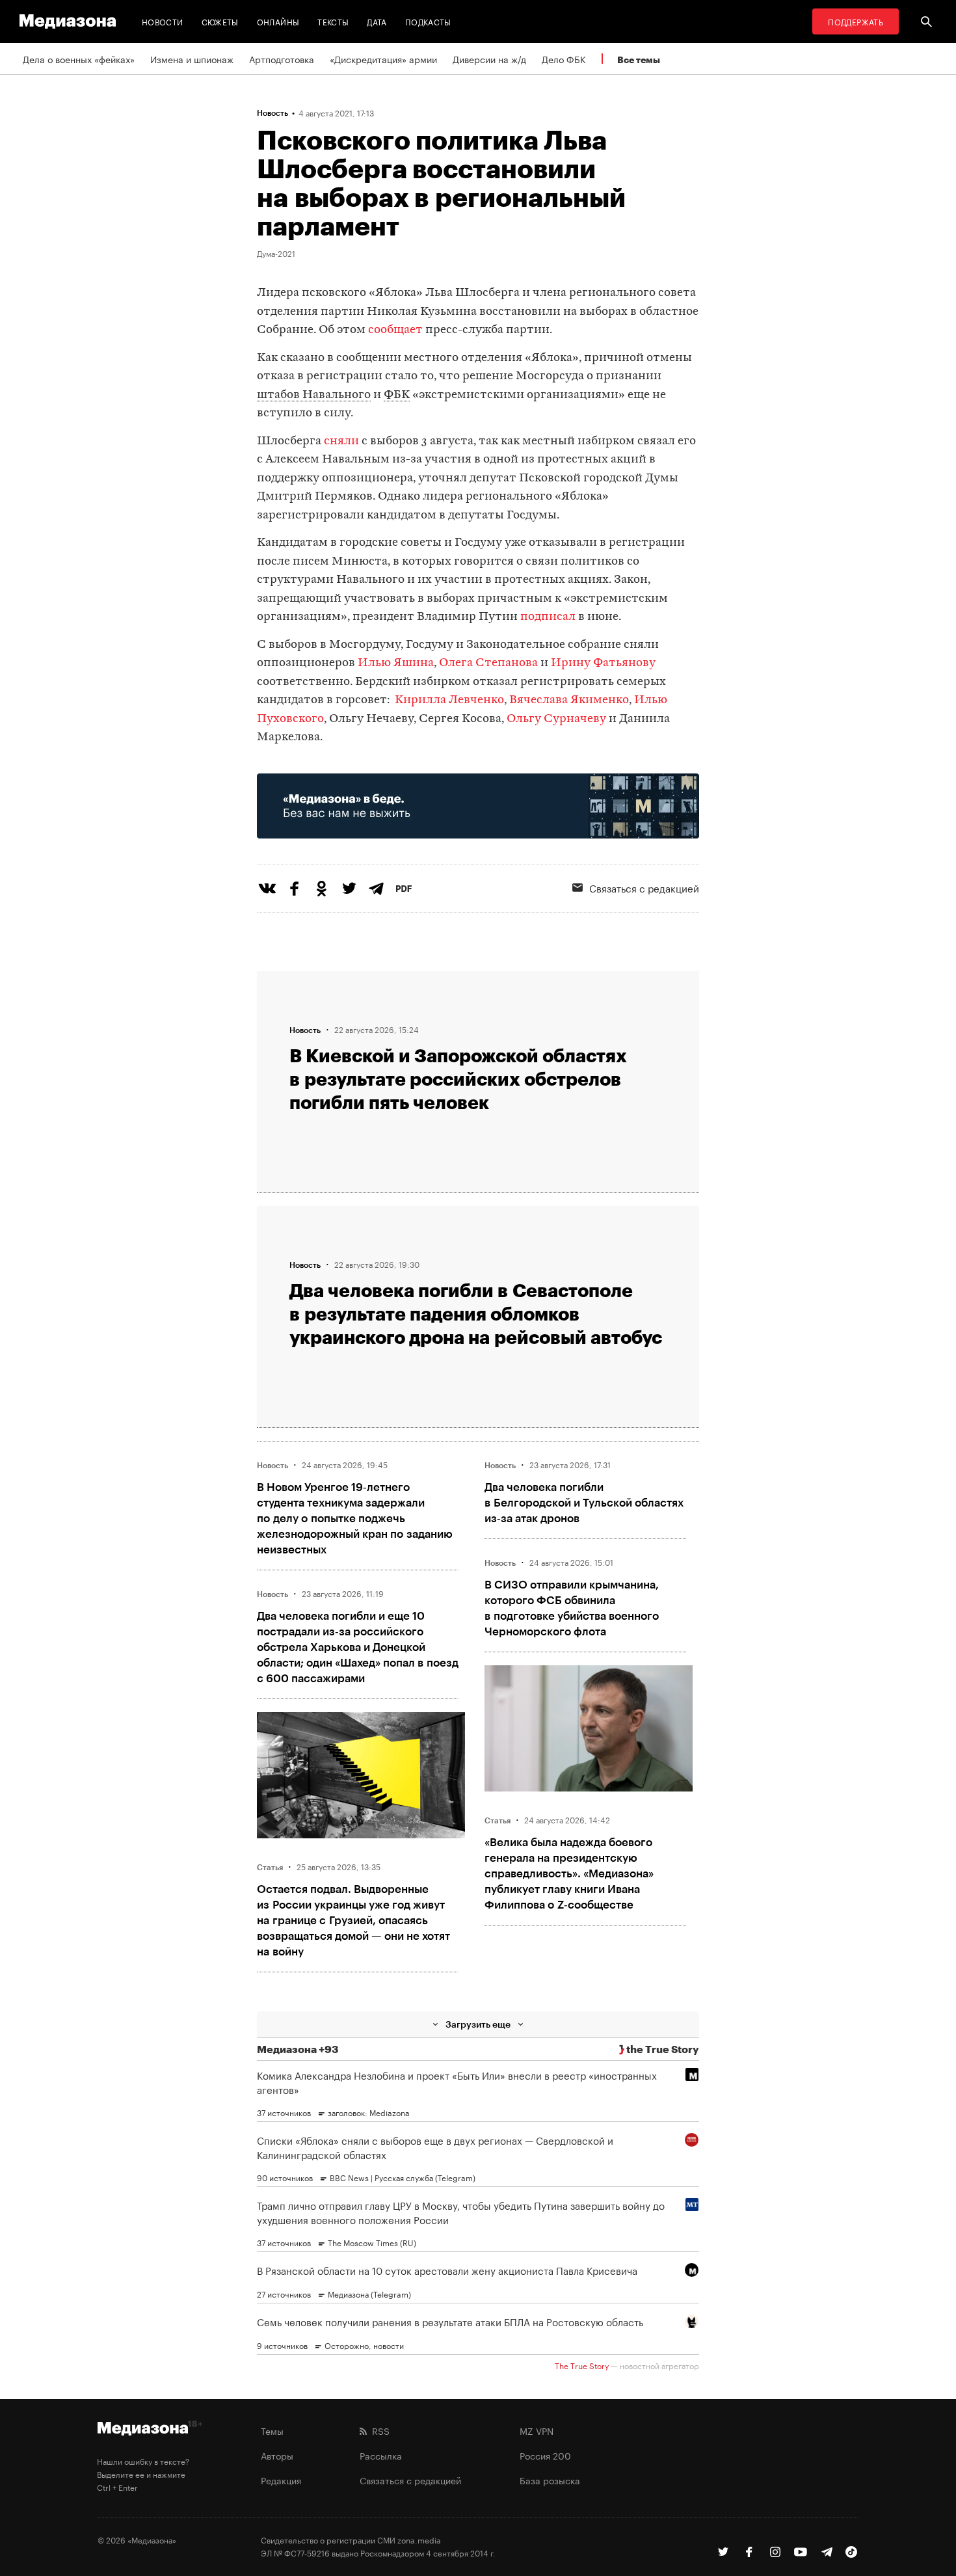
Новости (163, 21)
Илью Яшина (396, 663)
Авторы (277, 2455)
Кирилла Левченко (449, 700)
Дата (377, 21)
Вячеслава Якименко (569, 700)
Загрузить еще (478, 2024)
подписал (548, 617)
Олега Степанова (488, 663)
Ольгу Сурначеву (556, 719)
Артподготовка (282, 59)
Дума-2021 (276, 253)
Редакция (281, 2480)
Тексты (333, 21)
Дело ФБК (564, 59)
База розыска (550, 2480)
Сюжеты (220, 21)
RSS (378, 2430)
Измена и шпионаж (192, 59)
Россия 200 (545, 2455)
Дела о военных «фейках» (79, 59)
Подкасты (428, 21)
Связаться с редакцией (644, 887)
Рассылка (381, 2455)
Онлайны (278, 21)
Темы (272, 2430)
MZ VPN (537, 2430)
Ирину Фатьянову (603, 663)
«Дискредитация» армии (383, 59)
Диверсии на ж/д (489, 59)
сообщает (395, 330)
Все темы (639, 60)
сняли (341, 441)
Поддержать (856, 21)
